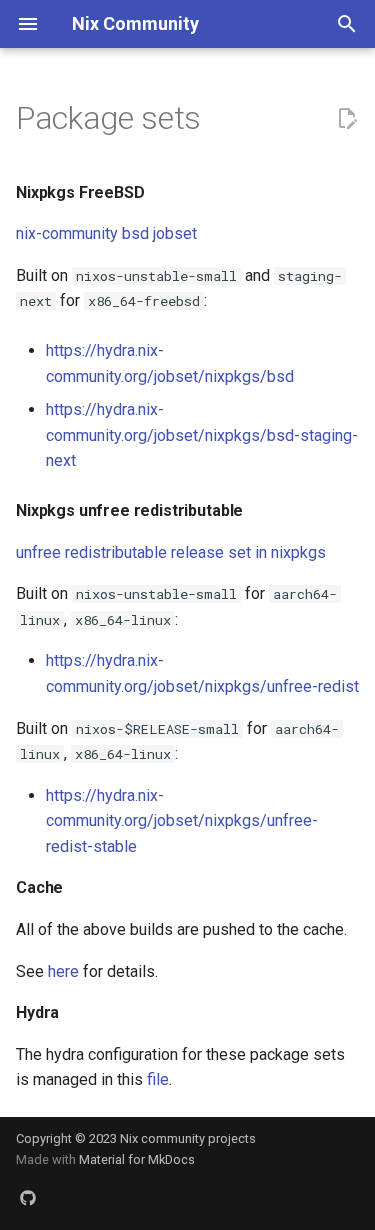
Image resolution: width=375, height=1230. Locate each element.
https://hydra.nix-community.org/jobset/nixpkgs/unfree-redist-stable (182, 821)
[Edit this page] (347, 119)
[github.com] (28, 1198)
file (158, 1079)
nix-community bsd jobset (106, 233)
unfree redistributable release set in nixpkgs (171, 552)
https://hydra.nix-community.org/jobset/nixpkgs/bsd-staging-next (202, 435)
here (63, 971)
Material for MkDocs (137, 1159)
